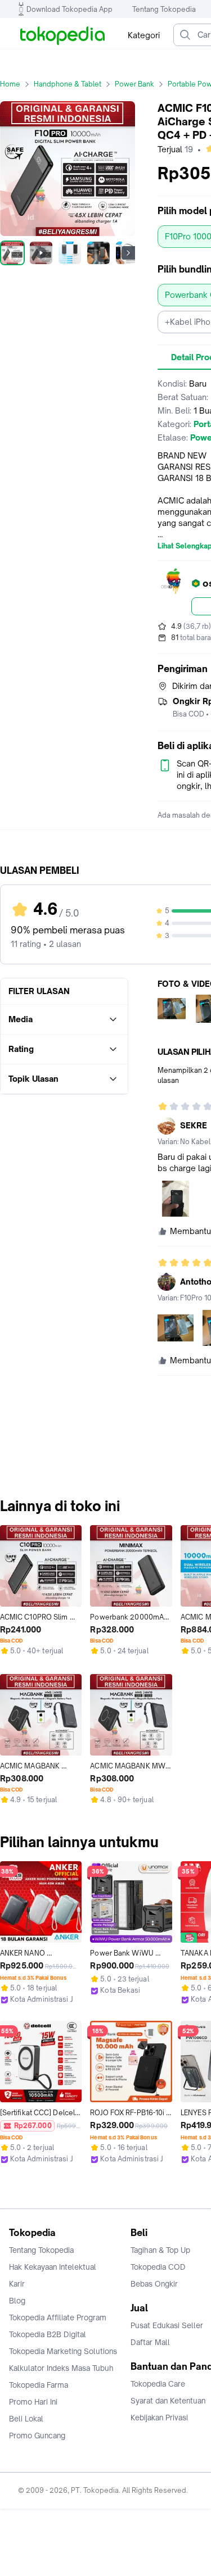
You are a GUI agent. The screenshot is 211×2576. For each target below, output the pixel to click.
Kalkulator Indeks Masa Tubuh (61, 2368)
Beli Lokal (26, 2419)
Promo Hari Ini (33, 2402)
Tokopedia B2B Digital (48, 2334)
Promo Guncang (37, 2436)
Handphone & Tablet (68, 84)
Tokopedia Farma (39, 2385)
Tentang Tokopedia (164, 9)
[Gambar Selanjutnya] (128, 253)
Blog (17, 2301)
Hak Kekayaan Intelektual (53, 2267)
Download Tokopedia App (69, 9)
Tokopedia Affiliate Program (58, 2318)
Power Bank (134, 84)
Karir (17, 2284)
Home (10, 84)
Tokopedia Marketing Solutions (63, 2351)
